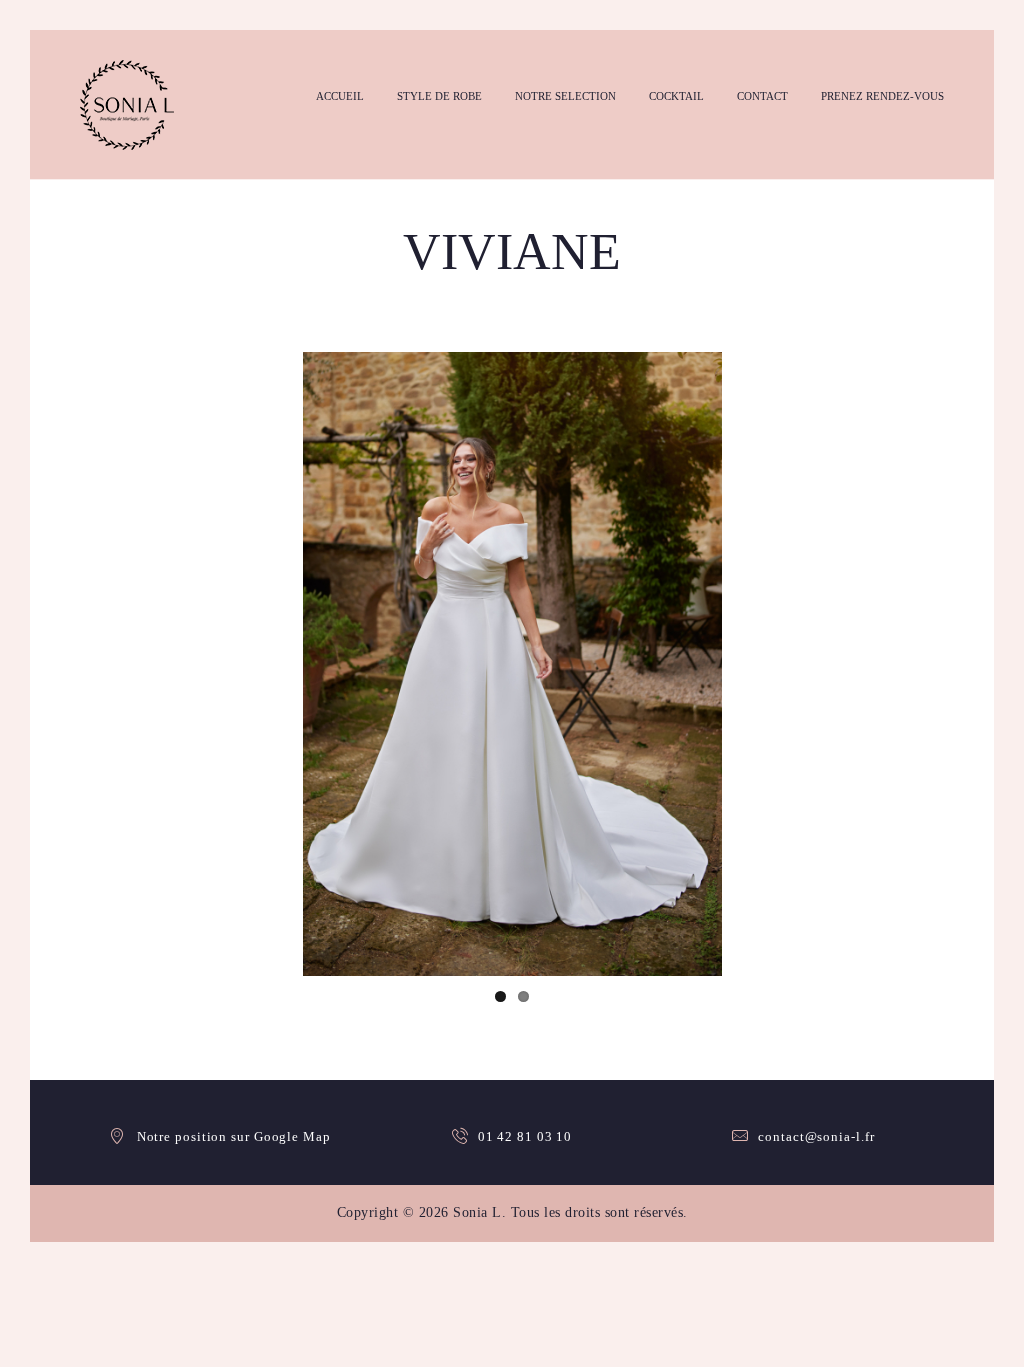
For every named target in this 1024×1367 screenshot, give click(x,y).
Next (752, 664)
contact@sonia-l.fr (816, 1136)
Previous (273, 664)
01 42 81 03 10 (525, 1136)
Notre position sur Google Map (234, 1136)
